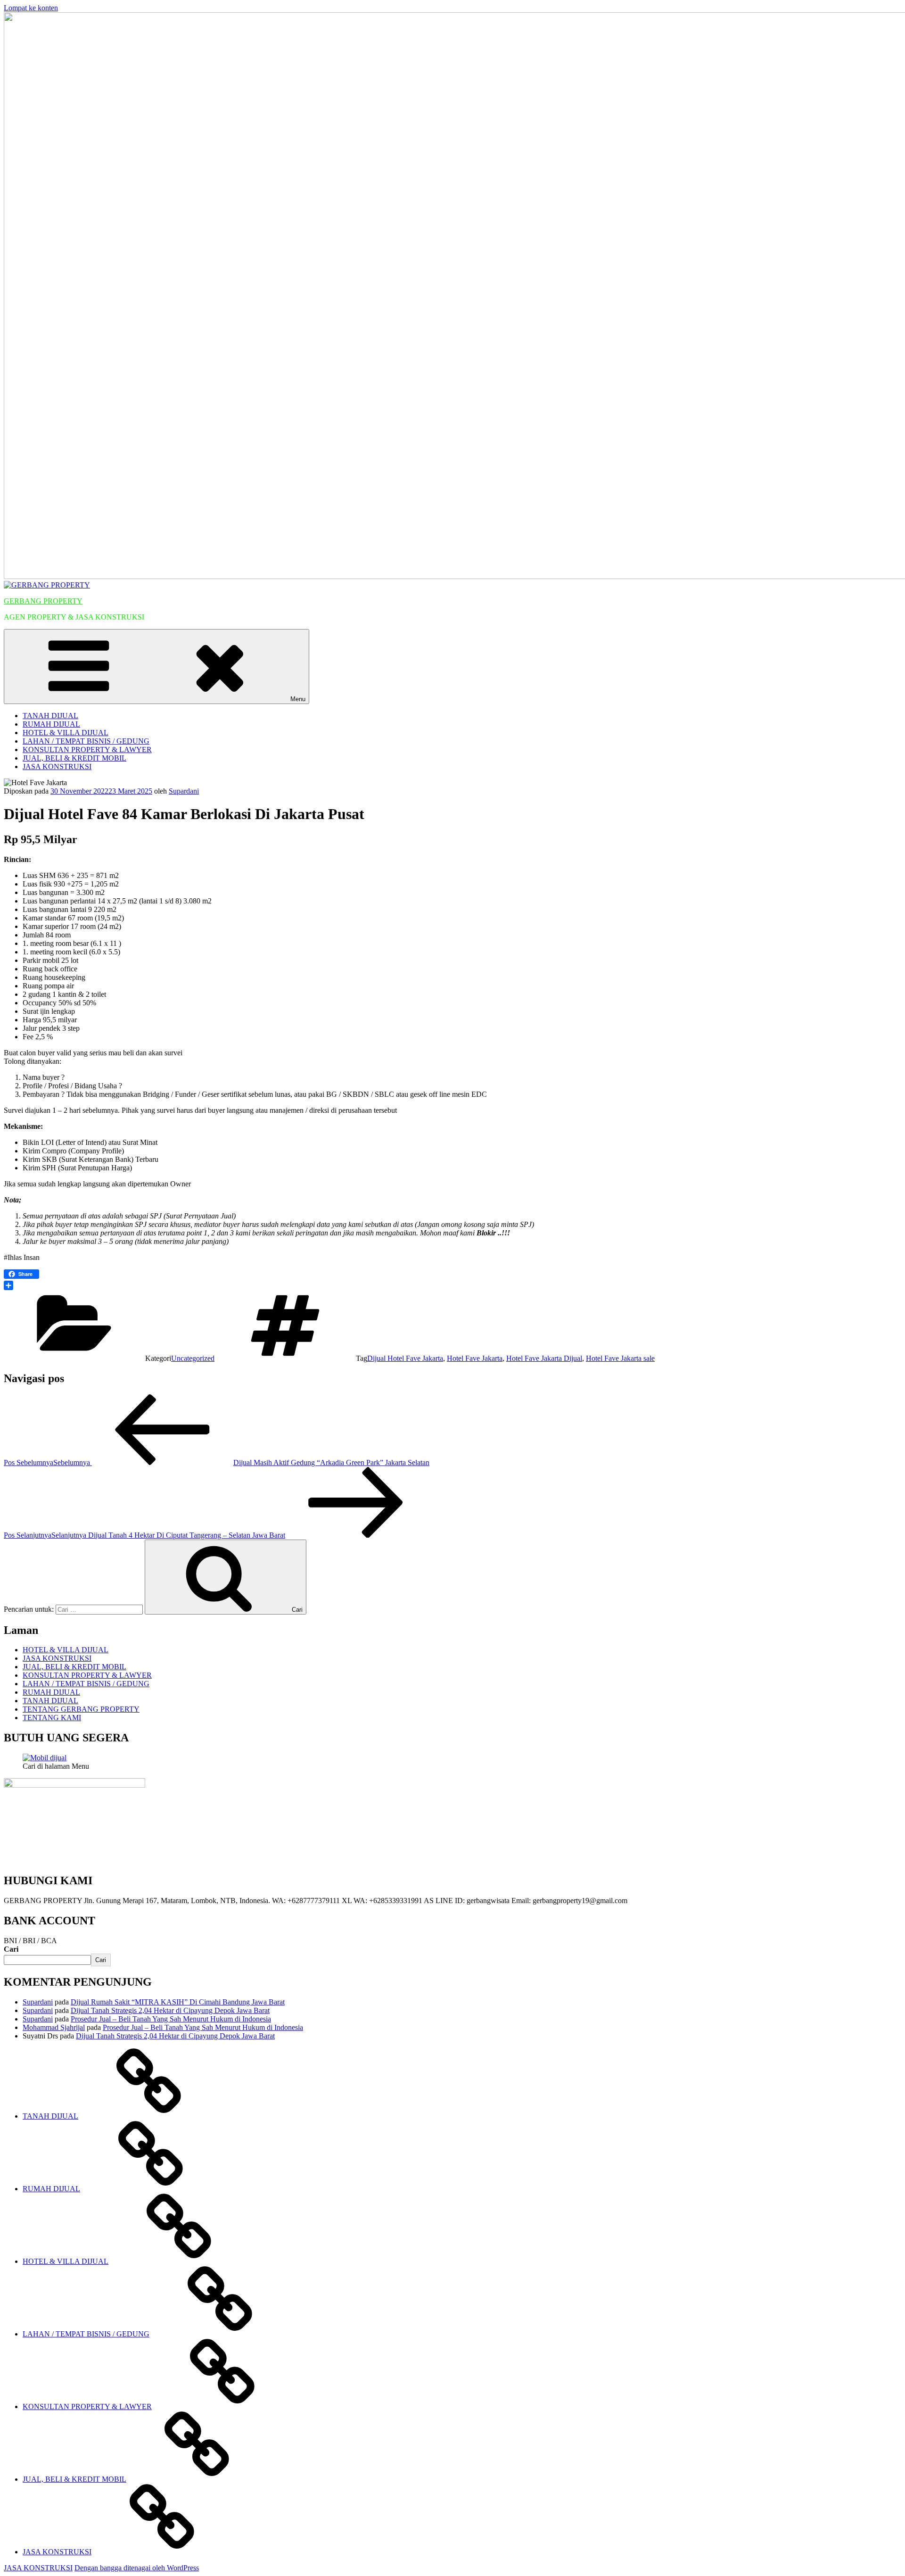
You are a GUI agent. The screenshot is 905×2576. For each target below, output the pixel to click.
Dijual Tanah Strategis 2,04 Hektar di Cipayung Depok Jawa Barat (170, 2010)
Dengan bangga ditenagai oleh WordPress (137, 2568)
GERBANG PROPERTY (43, 601)
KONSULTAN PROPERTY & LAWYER (87, 750)
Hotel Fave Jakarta (475, 1358)
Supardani (184, 791)
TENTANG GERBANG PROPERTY (81, 1709)
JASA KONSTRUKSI (57, 766)
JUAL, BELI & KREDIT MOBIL (74, 758)
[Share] (452, 1285)
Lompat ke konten (31, 8)
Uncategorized (193, 1358)
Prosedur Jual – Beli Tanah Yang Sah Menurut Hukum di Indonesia (171, 2019)
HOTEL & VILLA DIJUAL (66, 733)
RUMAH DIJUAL (51, 724)
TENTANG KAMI (52, 1718)
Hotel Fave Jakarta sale (620, 1358)
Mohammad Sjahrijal (54, 2027)
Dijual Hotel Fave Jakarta (405, 1358)
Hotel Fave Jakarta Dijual (544, 1358)
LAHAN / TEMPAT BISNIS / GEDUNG (86, 741)
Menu (298, 699)
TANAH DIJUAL (50, 716)
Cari (11, 1949)
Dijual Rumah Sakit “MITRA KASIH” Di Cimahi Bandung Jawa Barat (178, 2002)
